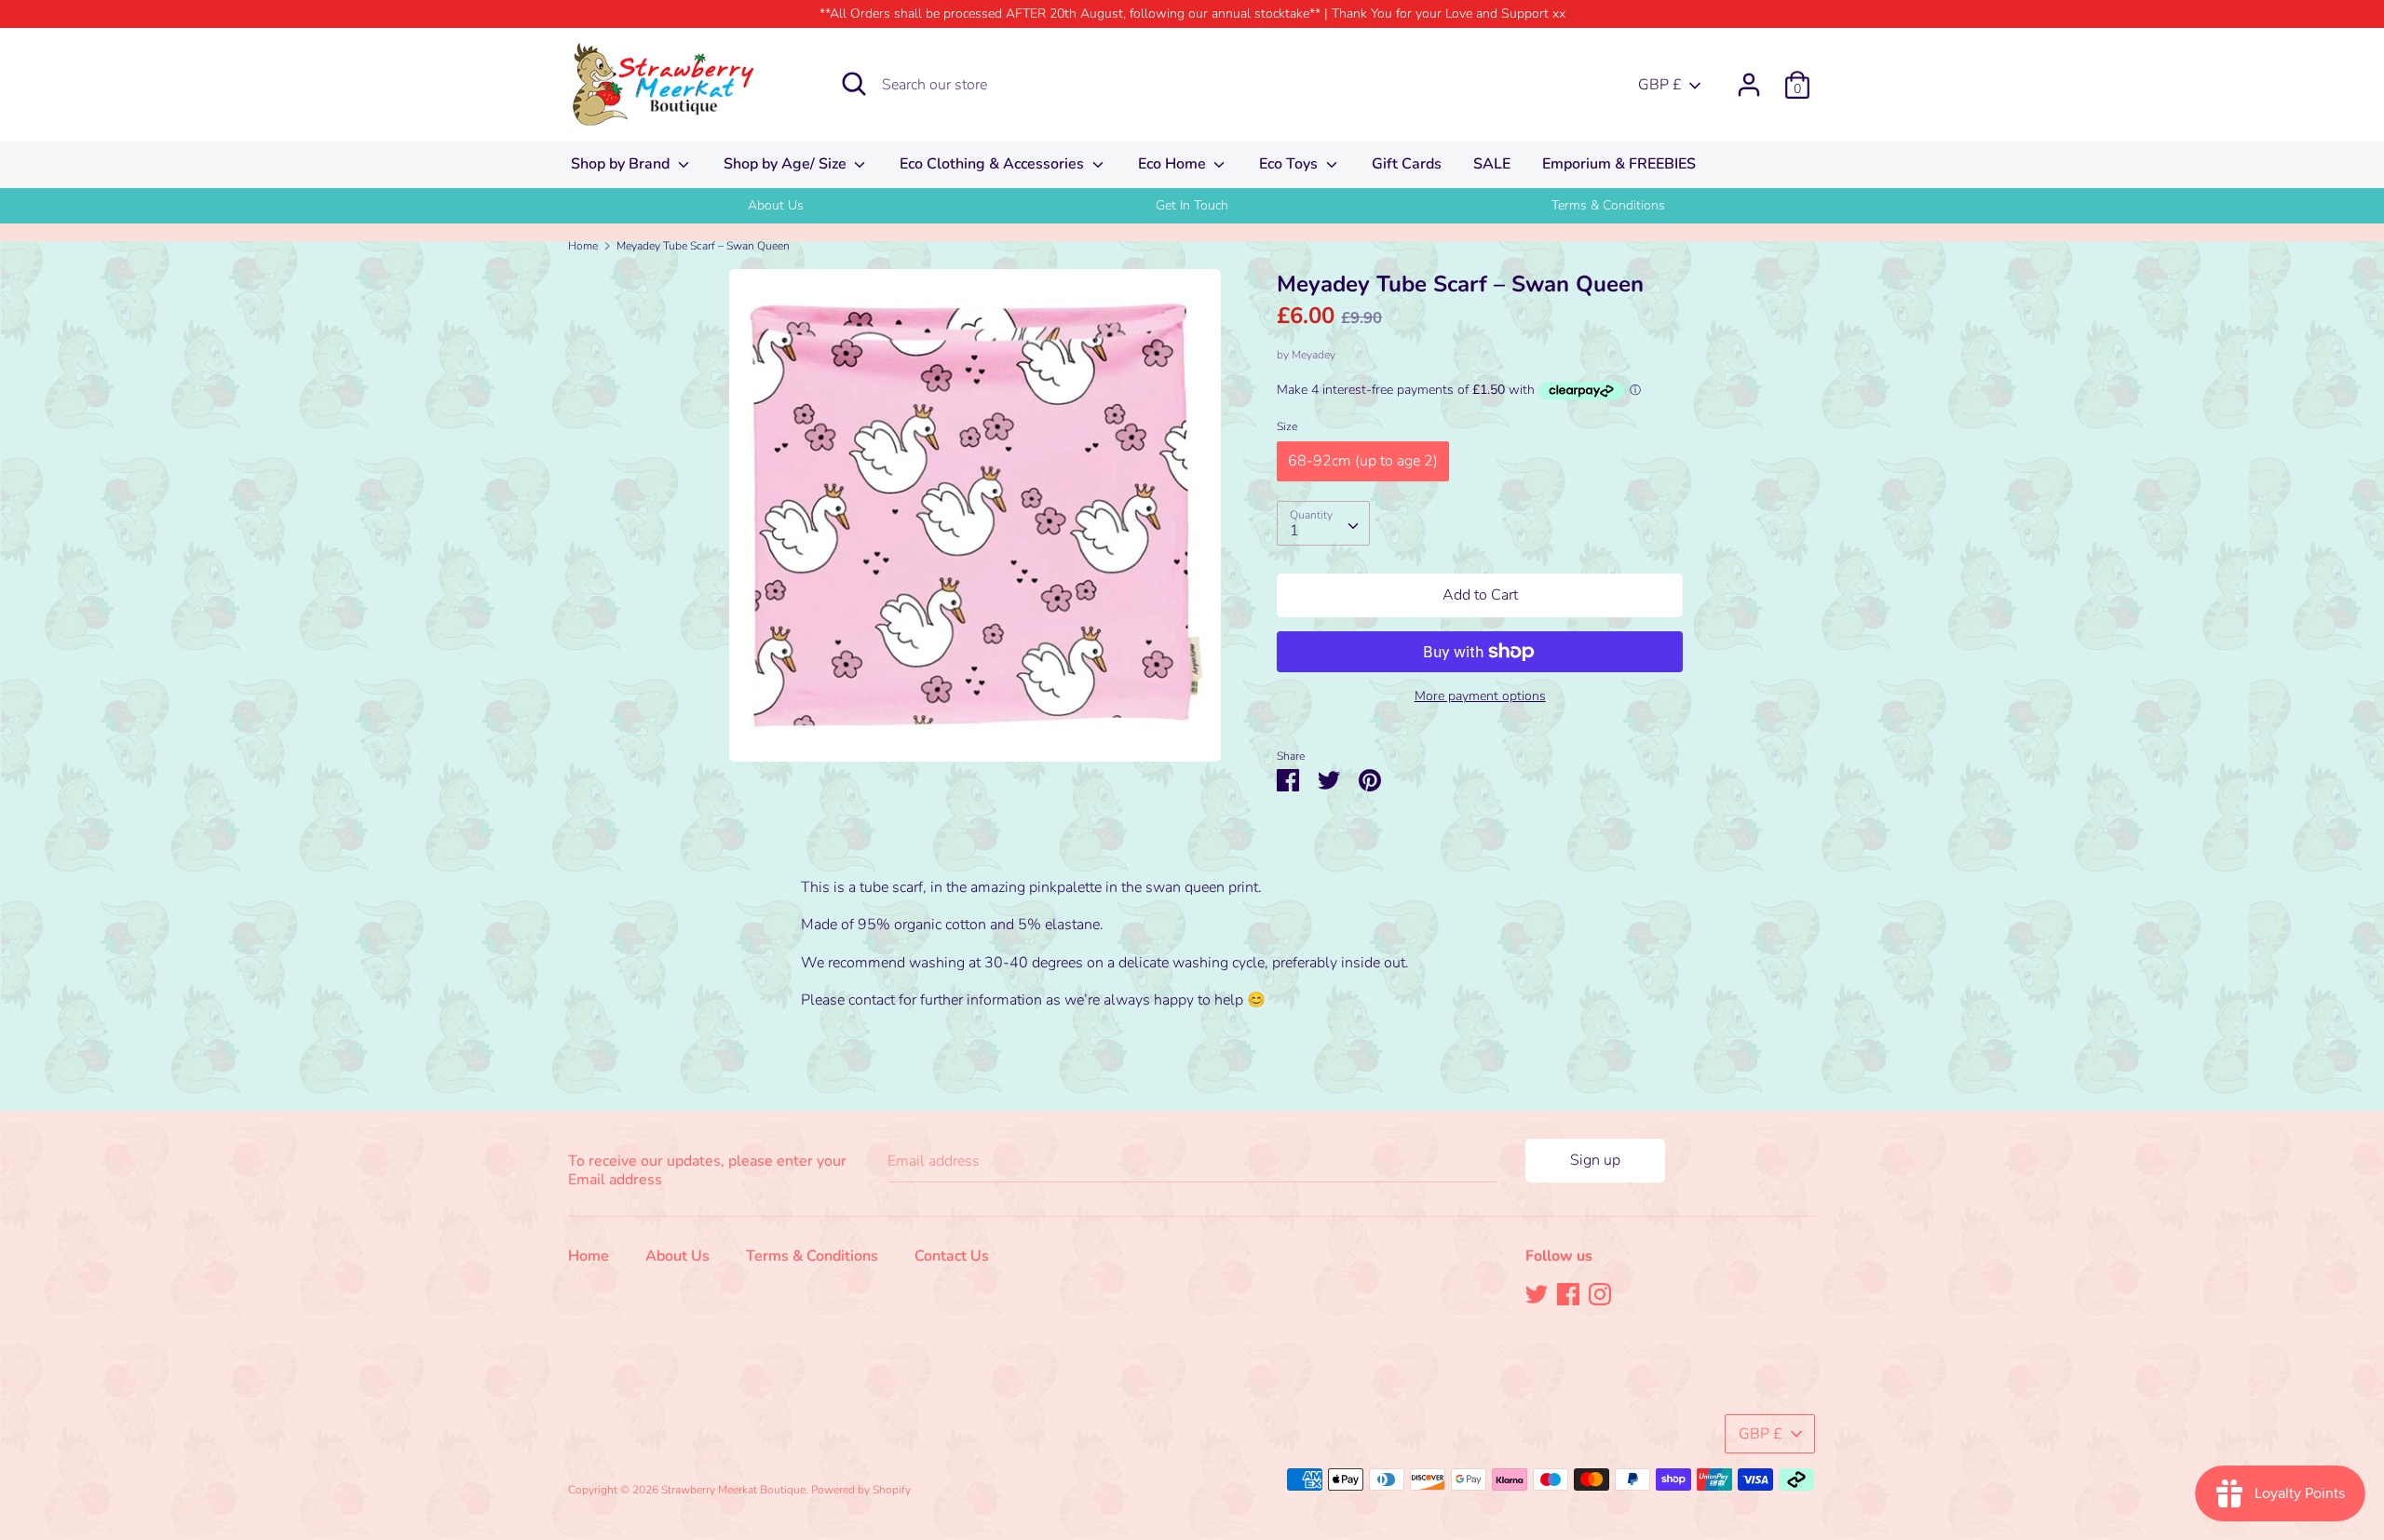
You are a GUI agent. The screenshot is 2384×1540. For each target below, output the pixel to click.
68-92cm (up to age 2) (1363, 461)
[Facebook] (1568, 1293)
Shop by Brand (622, 164)
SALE (1492, 164)
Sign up (1595, 1160)
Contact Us (952, 1256)
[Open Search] (854, 84)
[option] (776, 206)
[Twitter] (1537, 1293)
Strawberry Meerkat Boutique (733, 1490)
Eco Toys (1290, 164)
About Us (776, 205)
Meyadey (1314, 355)
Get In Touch (1192, 205)
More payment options (1480, 696)
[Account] (1749, 77)
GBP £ (1660, 85)
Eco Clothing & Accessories (994, 164)
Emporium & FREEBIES (1619, 164)
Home (589, 1256)
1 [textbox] (1294, 531)
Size (1287, 426)
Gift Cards (1407, 164)
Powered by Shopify (861, 1490)
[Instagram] (1600, 1293)
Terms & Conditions (1608, 205)
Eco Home (1174, 164)
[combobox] (1323, 523)
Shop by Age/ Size (787, 164)
